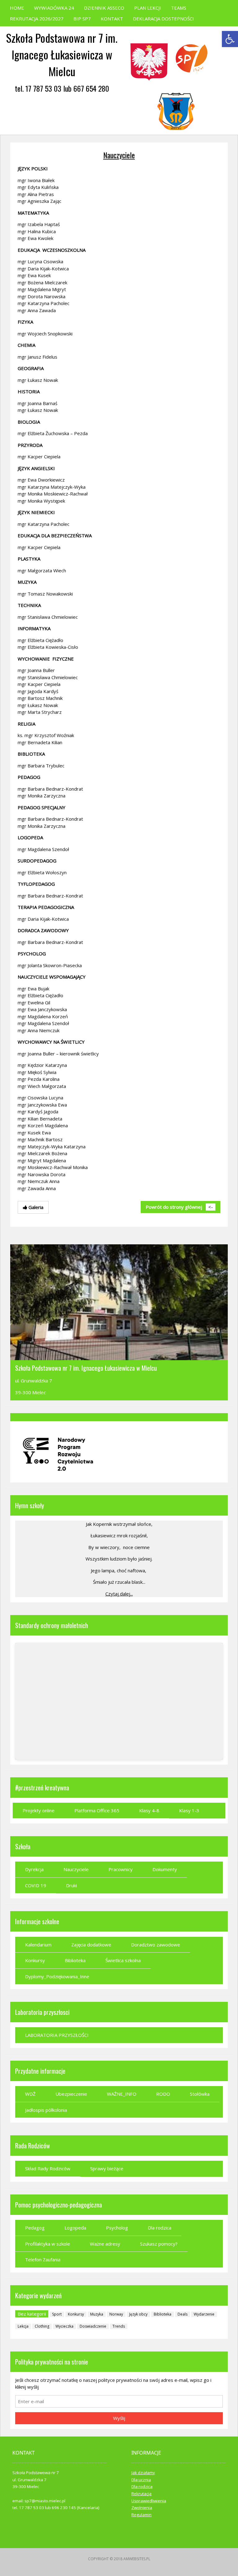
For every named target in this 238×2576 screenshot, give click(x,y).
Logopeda (75, 2228)
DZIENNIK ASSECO (104, 8)
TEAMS (179, 8)
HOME (17, 8)
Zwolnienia (142, 2508)
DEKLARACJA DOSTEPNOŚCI (163, 19)
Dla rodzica (160, 2228)
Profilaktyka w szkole (48, 2244)
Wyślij (119, 2418)
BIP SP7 (82, 19)
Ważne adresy (105, 2244)
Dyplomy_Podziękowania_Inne (57, 1976)
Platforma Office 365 (97, 1810)
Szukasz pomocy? (159, 2244)
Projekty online (39, 1810)
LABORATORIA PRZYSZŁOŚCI (57, 2035)
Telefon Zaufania (43, 2259)
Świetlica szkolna (123, 1960)
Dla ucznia (141, 2480)
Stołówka (200, 2094)
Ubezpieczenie (71, 2094)
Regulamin (141, 2515)
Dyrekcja (34, 1869)
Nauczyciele (119, 155)
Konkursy (35, 1960)
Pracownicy (121, 1869)
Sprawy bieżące (107, 2168)
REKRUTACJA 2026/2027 (37, 19)
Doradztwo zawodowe (156, 1945)
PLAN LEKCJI (148, 8)
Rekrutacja (141, 2494)
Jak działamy (143, 2473)
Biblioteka (75, 1960)
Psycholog (117, 2228)
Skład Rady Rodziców (48, 2168)
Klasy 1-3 (189, 1810)
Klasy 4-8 (149, 1810)
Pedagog (35, 2228)
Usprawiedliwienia (149, 2501)
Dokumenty (165, 1869)
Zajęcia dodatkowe (91, 1945)
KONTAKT (112, 19)
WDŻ (30, 2094)
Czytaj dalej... (119, 1594)
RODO (163, 2094)
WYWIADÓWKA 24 (54, 8)
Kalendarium (38, 1945)
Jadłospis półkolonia (46, 2110)
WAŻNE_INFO (122, 2094)
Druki (71, 1885)
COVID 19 (36, 1885)
